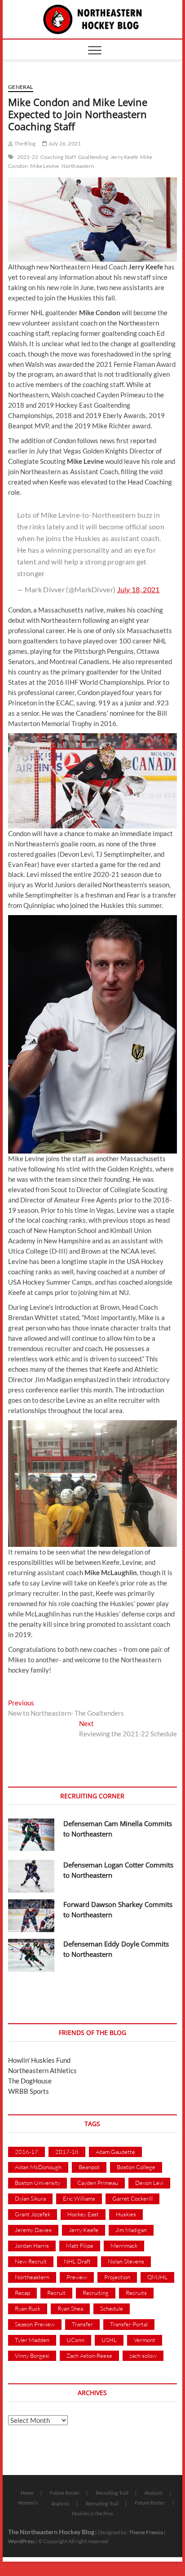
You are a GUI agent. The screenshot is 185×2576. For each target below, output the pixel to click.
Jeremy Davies (33, 2230)
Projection (117, 2277)
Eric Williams (79, 2198)
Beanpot (89, 2167)
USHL (109, 2340)
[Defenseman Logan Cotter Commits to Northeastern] (31, 1876)
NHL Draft (77, 2261)
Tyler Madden (32, 2340)
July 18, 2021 (139, 589)
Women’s (28, 2503)
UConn (75, 2340)
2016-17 (26, 2152)
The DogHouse (30, 2081)
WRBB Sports (29, 2091)
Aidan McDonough (38, 2167)
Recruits (136, 2293)
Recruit (56, 2293)
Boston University (37, 2183)
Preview (77, 2277)
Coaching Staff (58, 157)
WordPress (21, 2541)
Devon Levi (149, 2183)
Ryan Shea (70, 2308)
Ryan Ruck (28, 2308)
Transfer (82, 2324)
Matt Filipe (80, 2246)
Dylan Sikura (30, 2198)
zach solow (143, 2356)
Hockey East (83, 2214)
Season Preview (35, 2324)
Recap (22, 2293)
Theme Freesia (146, 2532)
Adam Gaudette (115, 2152)
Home (27, 2493)
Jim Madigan (131, 2230)
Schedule (112, 2308)
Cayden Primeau (98, 2183)
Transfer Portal (129, 2324)
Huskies (126, 2214)
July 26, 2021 (64, 143)
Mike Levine (44, 166)
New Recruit (31, 2261)
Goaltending (93, 157)
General (20, 87)
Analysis (154, 2493)
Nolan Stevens (126, 2261)
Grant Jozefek (33, 2214)
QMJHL (157, 2277)
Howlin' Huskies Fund (39, 2060)
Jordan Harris (32, 2246)
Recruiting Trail (112, 2493)
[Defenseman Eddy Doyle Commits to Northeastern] (31, 1955)
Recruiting (96, 2293)
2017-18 (67, 2152)
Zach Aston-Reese (89, 2356)
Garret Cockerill (132, 2198)
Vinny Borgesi (32, 2356)
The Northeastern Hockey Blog (51, 2532)
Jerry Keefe (124, 157)
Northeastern (78, 166)
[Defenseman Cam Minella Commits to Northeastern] (31, 1835)
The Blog (24, 143)
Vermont (145, 2340)
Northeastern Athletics (42, 2070)
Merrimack (124, 2246)
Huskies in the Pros (92, 2513)
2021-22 (28, 157)
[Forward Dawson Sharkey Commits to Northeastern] (31, 1916)
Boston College (136, 2167)
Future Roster (65, 2493)
